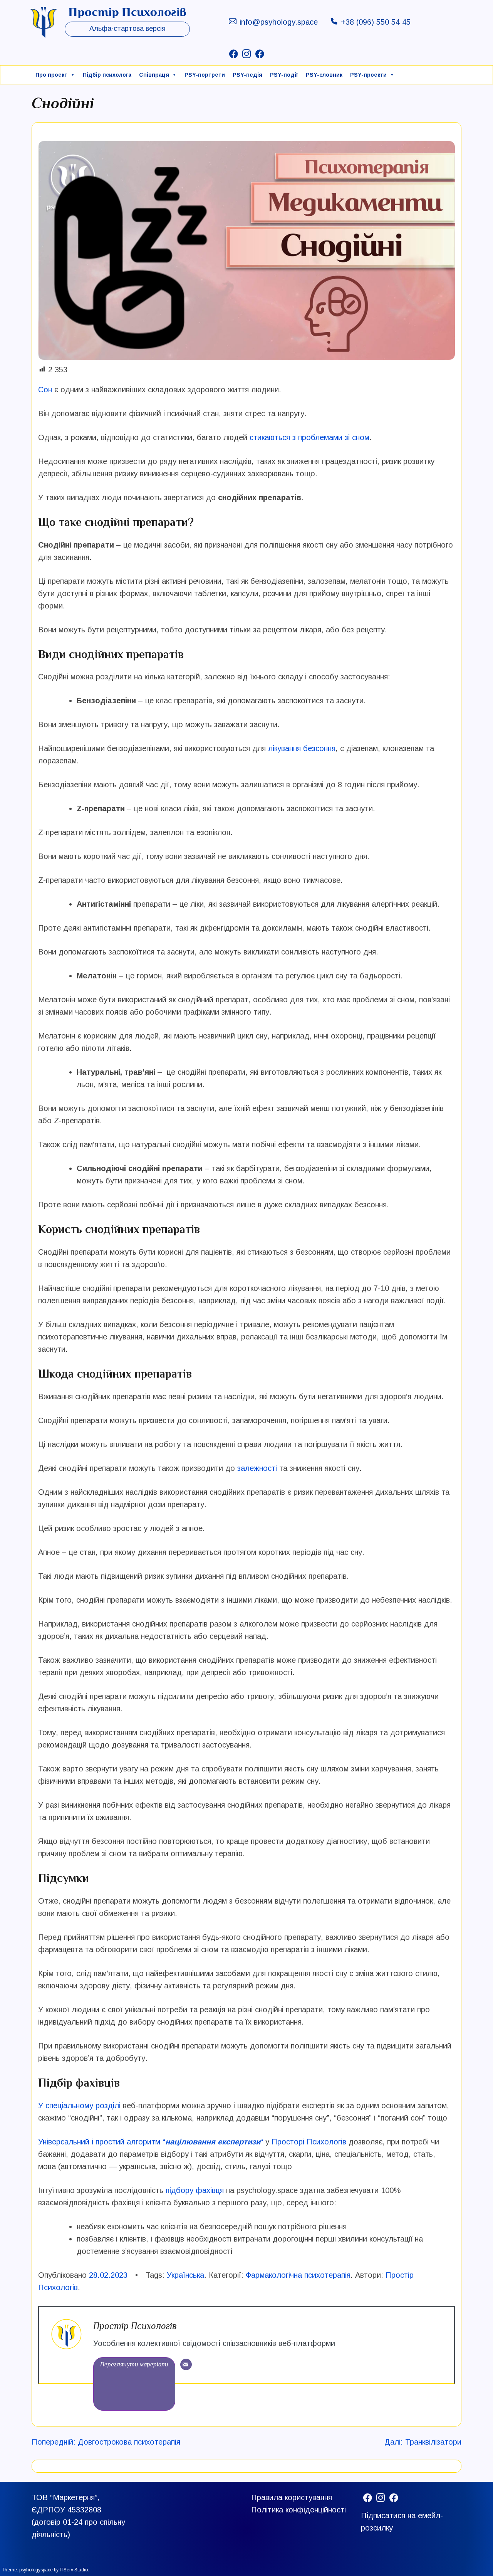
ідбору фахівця (197, 2190)
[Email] (186, 2364)
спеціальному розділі (82, 2105)
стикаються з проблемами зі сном (309, 437)
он (48, 390)
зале (246, 1468)
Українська (185, 2275)
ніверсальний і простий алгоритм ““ (153, 2142)
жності (265, 1468)
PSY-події (284, 75)
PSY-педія (247, 75)
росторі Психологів (312, 2142)
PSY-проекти (368, 75)
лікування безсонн (300, 748)
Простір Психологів (135, 2326)
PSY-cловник (324, 75)
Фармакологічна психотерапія (298, 2275)
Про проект (51, 75)
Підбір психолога (107, 75)
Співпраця (154, 75)
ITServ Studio (74, 2570)
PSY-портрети (205, 75)
